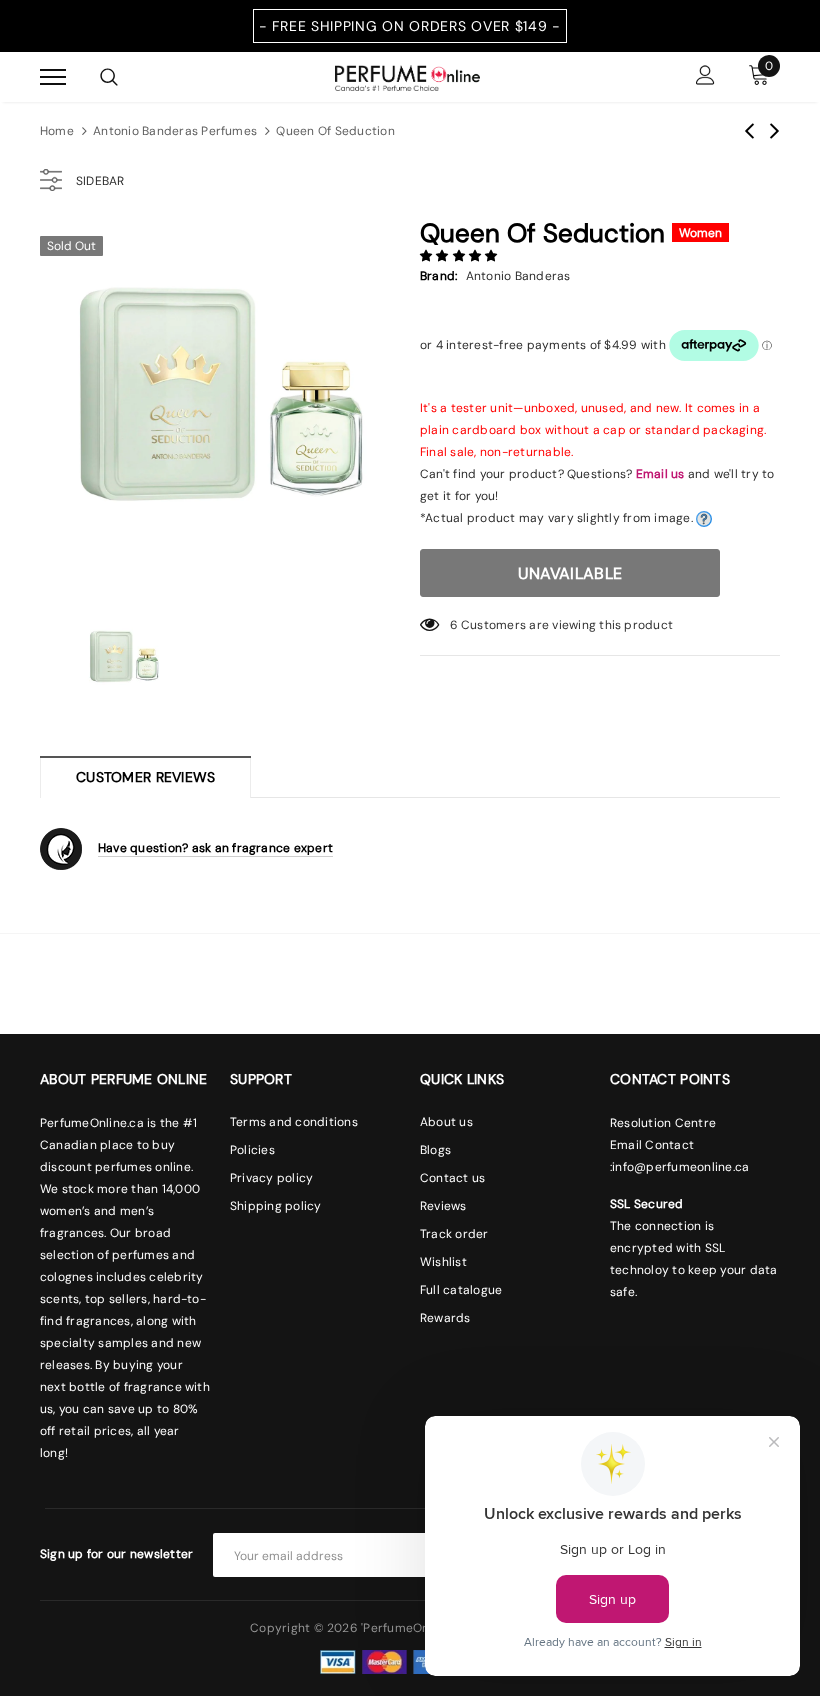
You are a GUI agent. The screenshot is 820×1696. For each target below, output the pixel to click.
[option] (220, 405)
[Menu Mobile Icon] (53, 77)
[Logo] (407, 76)
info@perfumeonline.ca (680, 1167)
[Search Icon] (109, 77)
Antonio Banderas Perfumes (175, 131)
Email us (660, 474)
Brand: (438, 276)
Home (57, 131)
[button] (460, 256)
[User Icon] (705, 77)
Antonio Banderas (518, 276)
